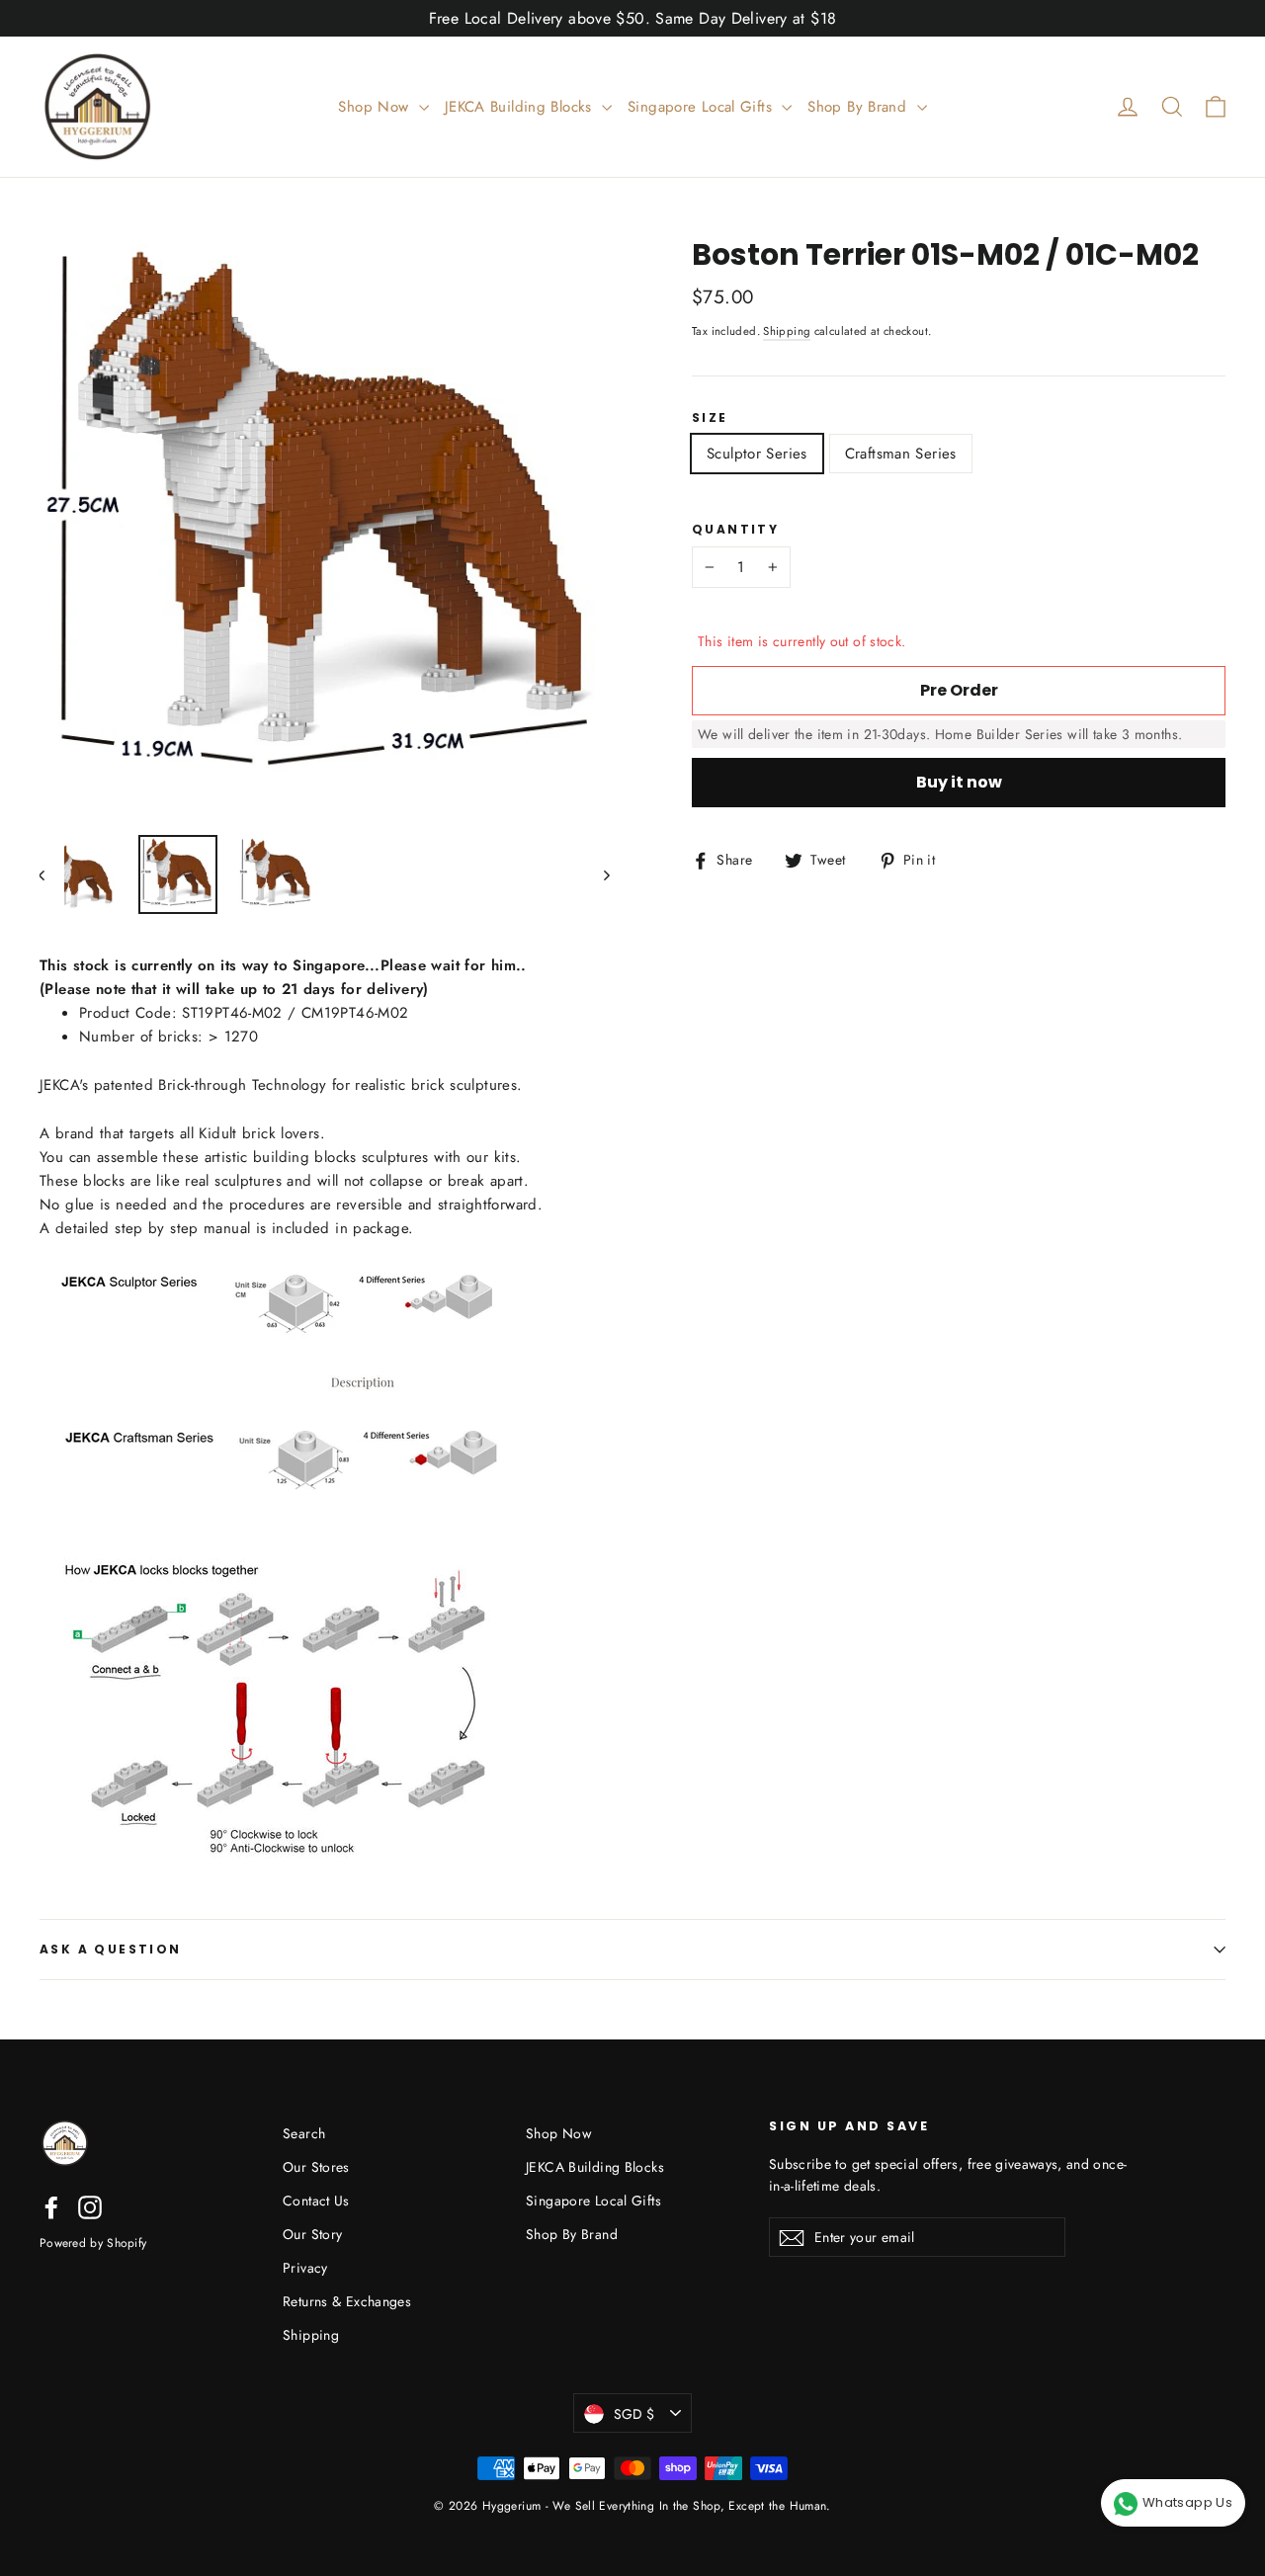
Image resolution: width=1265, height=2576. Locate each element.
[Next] (605, 874)
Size (710, 418)
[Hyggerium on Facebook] (51, 2207)
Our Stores (316, 2167)
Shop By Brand (859, 107)
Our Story (312, 2234)
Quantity (735, 530)
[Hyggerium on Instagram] (90, 2207)
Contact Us (316, 2201)
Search (304, 2133)
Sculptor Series (757, 454)
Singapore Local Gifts (702, 107)
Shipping (787, 331)
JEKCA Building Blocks (521, 107)
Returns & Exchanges (347, 2301)
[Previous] (52, 874)
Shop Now (376, 107)
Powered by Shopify (93, 2243)
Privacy (305, 2268)
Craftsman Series (901, 454)
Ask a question (111, 1949)
